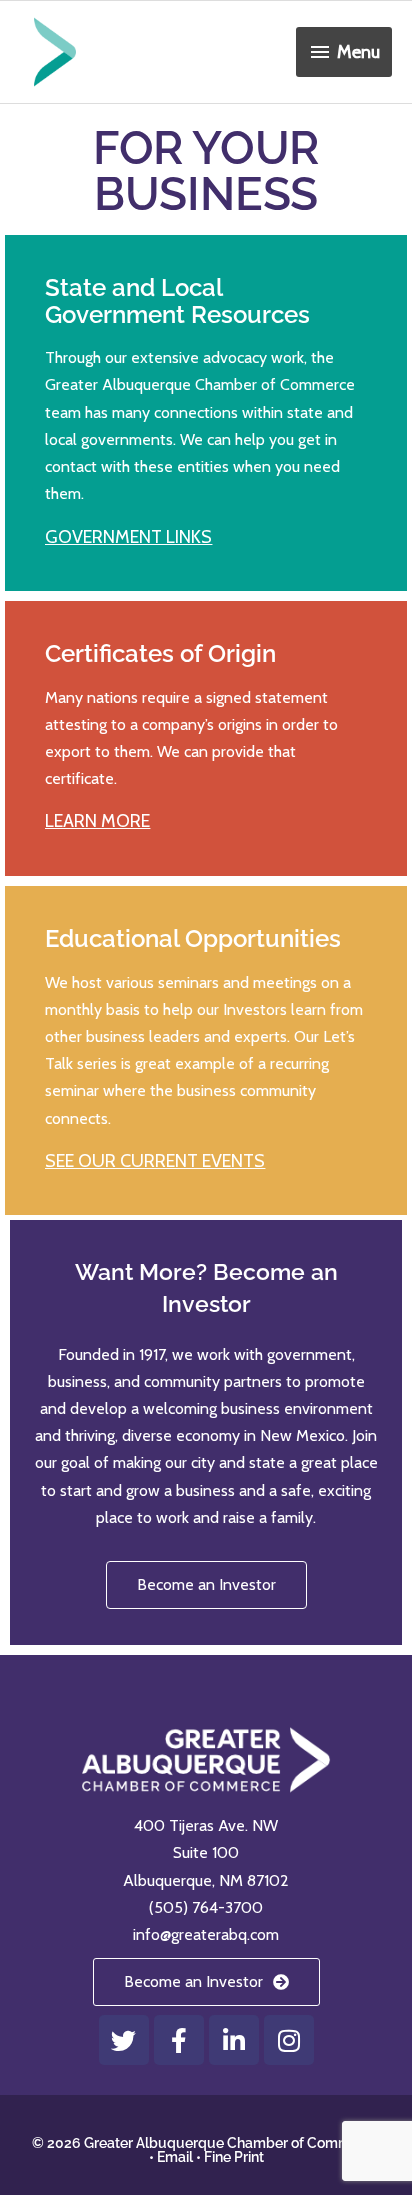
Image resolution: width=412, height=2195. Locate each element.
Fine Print (234, 2157)
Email (175, 2157)
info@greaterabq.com (206, 1934)
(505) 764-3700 (206, 1907)
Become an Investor (206, 1584)
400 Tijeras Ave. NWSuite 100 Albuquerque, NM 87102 (206, 1852)
